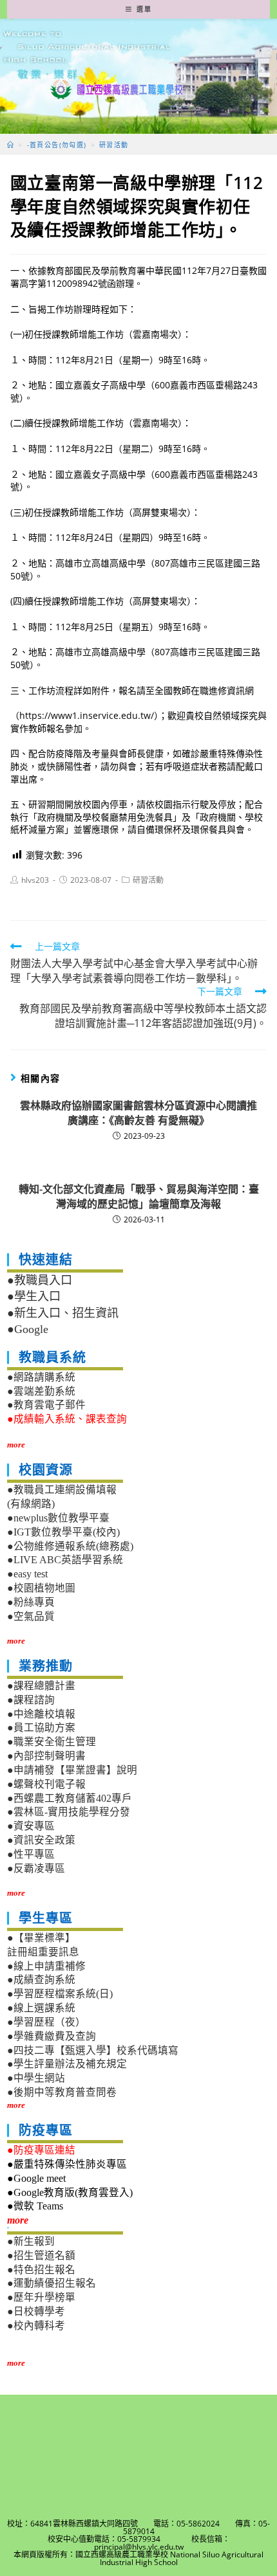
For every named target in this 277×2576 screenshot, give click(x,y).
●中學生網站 (36, 2078)
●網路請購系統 (41, 1377)
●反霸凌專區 (36, 1868)
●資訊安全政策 (41, 1840)
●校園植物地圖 (41, 1588)
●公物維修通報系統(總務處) (70, 1546)
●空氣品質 (31, 1616)
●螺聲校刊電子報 (46, 1784)
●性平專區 (31, 1854)
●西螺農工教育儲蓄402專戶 (70, 1798)
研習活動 (148, 880)
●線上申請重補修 (46, 1966)
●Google (28, 1329)
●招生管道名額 (41, 2255)
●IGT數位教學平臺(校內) (63, 1532)
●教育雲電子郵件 (46, 1405)
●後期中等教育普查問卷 (62, 2092)
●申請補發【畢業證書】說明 (72, 1770)
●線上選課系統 (41, 2008)
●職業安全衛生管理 (52, 1742)
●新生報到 (31, 2241)
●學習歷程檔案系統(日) (60, 1994)
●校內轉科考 (36, 2326)
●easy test (27, 1574)
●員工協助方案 (41, 1728)
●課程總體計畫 (41, 1686)
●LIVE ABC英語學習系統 (65, 1560)
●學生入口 (34, 1296)
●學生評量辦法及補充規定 (67, 2064)
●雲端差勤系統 (41, 1391)
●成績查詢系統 (41, 1980)
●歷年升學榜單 (41, 2297)
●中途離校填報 (41, 1714)
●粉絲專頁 (31, 1602)
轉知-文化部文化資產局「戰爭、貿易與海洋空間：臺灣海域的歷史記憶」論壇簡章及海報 (139, 1196)
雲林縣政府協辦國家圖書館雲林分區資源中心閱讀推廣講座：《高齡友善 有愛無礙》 (138, 1112)
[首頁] (11, 145)
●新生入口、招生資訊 (63, 1313)
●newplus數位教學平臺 (58, 1518)
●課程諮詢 (31, 1700)
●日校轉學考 (36, 2311)
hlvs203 (35, 880)
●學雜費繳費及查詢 (52, 2036)
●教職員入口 (40, 1280)
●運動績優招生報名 (52, 2283)
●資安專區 (31, 1826)
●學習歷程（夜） (46, 2022)
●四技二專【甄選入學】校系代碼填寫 (93, 2050)
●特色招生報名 (41, 2270)
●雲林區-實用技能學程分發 (69, 1812)
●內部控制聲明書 (46, 1756)
